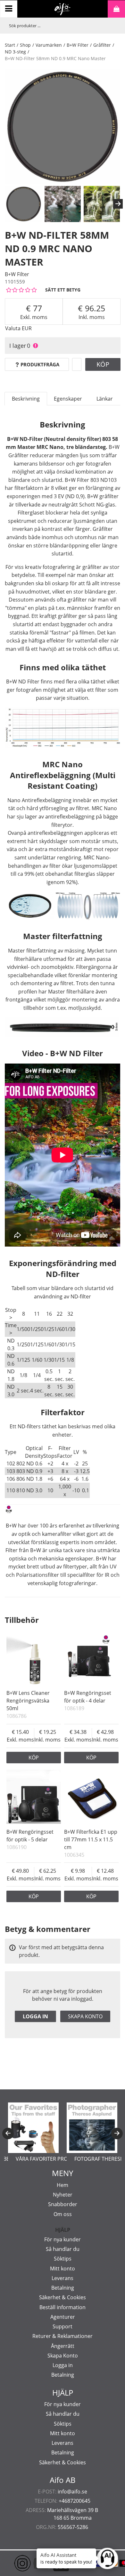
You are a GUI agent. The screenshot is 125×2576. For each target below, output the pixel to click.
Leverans (63, 2278)
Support (63, 2326)
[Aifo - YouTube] (32, 2563)
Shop (25, 45)
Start (10, 45)
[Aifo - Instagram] (13, 2563)
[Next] (118, 204)
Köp (103, 364)
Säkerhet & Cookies (63, 2297)
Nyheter (63, 2195)
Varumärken (49, 45)
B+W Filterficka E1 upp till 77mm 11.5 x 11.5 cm (91, 1839)
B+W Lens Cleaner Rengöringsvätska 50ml (28, 1701)
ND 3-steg (15, 52)
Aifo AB (63, 2480)
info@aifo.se (72, 2492)
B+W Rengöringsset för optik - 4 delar (88, 1697)
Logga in (35, 2016)
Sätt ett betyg (63, 290)
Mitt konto (63, 2269)
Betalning (63, 2288)
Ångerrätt (63, 2346)
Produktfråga (40, 364)
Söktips (63, 2259)
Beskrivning (26, 399)
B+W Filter (78, 45)
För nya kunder (63, 2239)
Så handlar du (63, 2249)
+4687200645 (75, 2501)
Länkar (105, 399)
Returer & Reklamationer (63, 2336)
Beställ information (63, 2307)
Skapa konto (85, 2016)
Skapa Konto (63, 2356)
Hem (63, 2185)
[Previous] (8, 2133)
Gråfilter (102, 45)
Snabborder (63, 2204)
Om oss (63, 2214)
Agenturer (63, 2317)
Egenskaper (68, 399)
